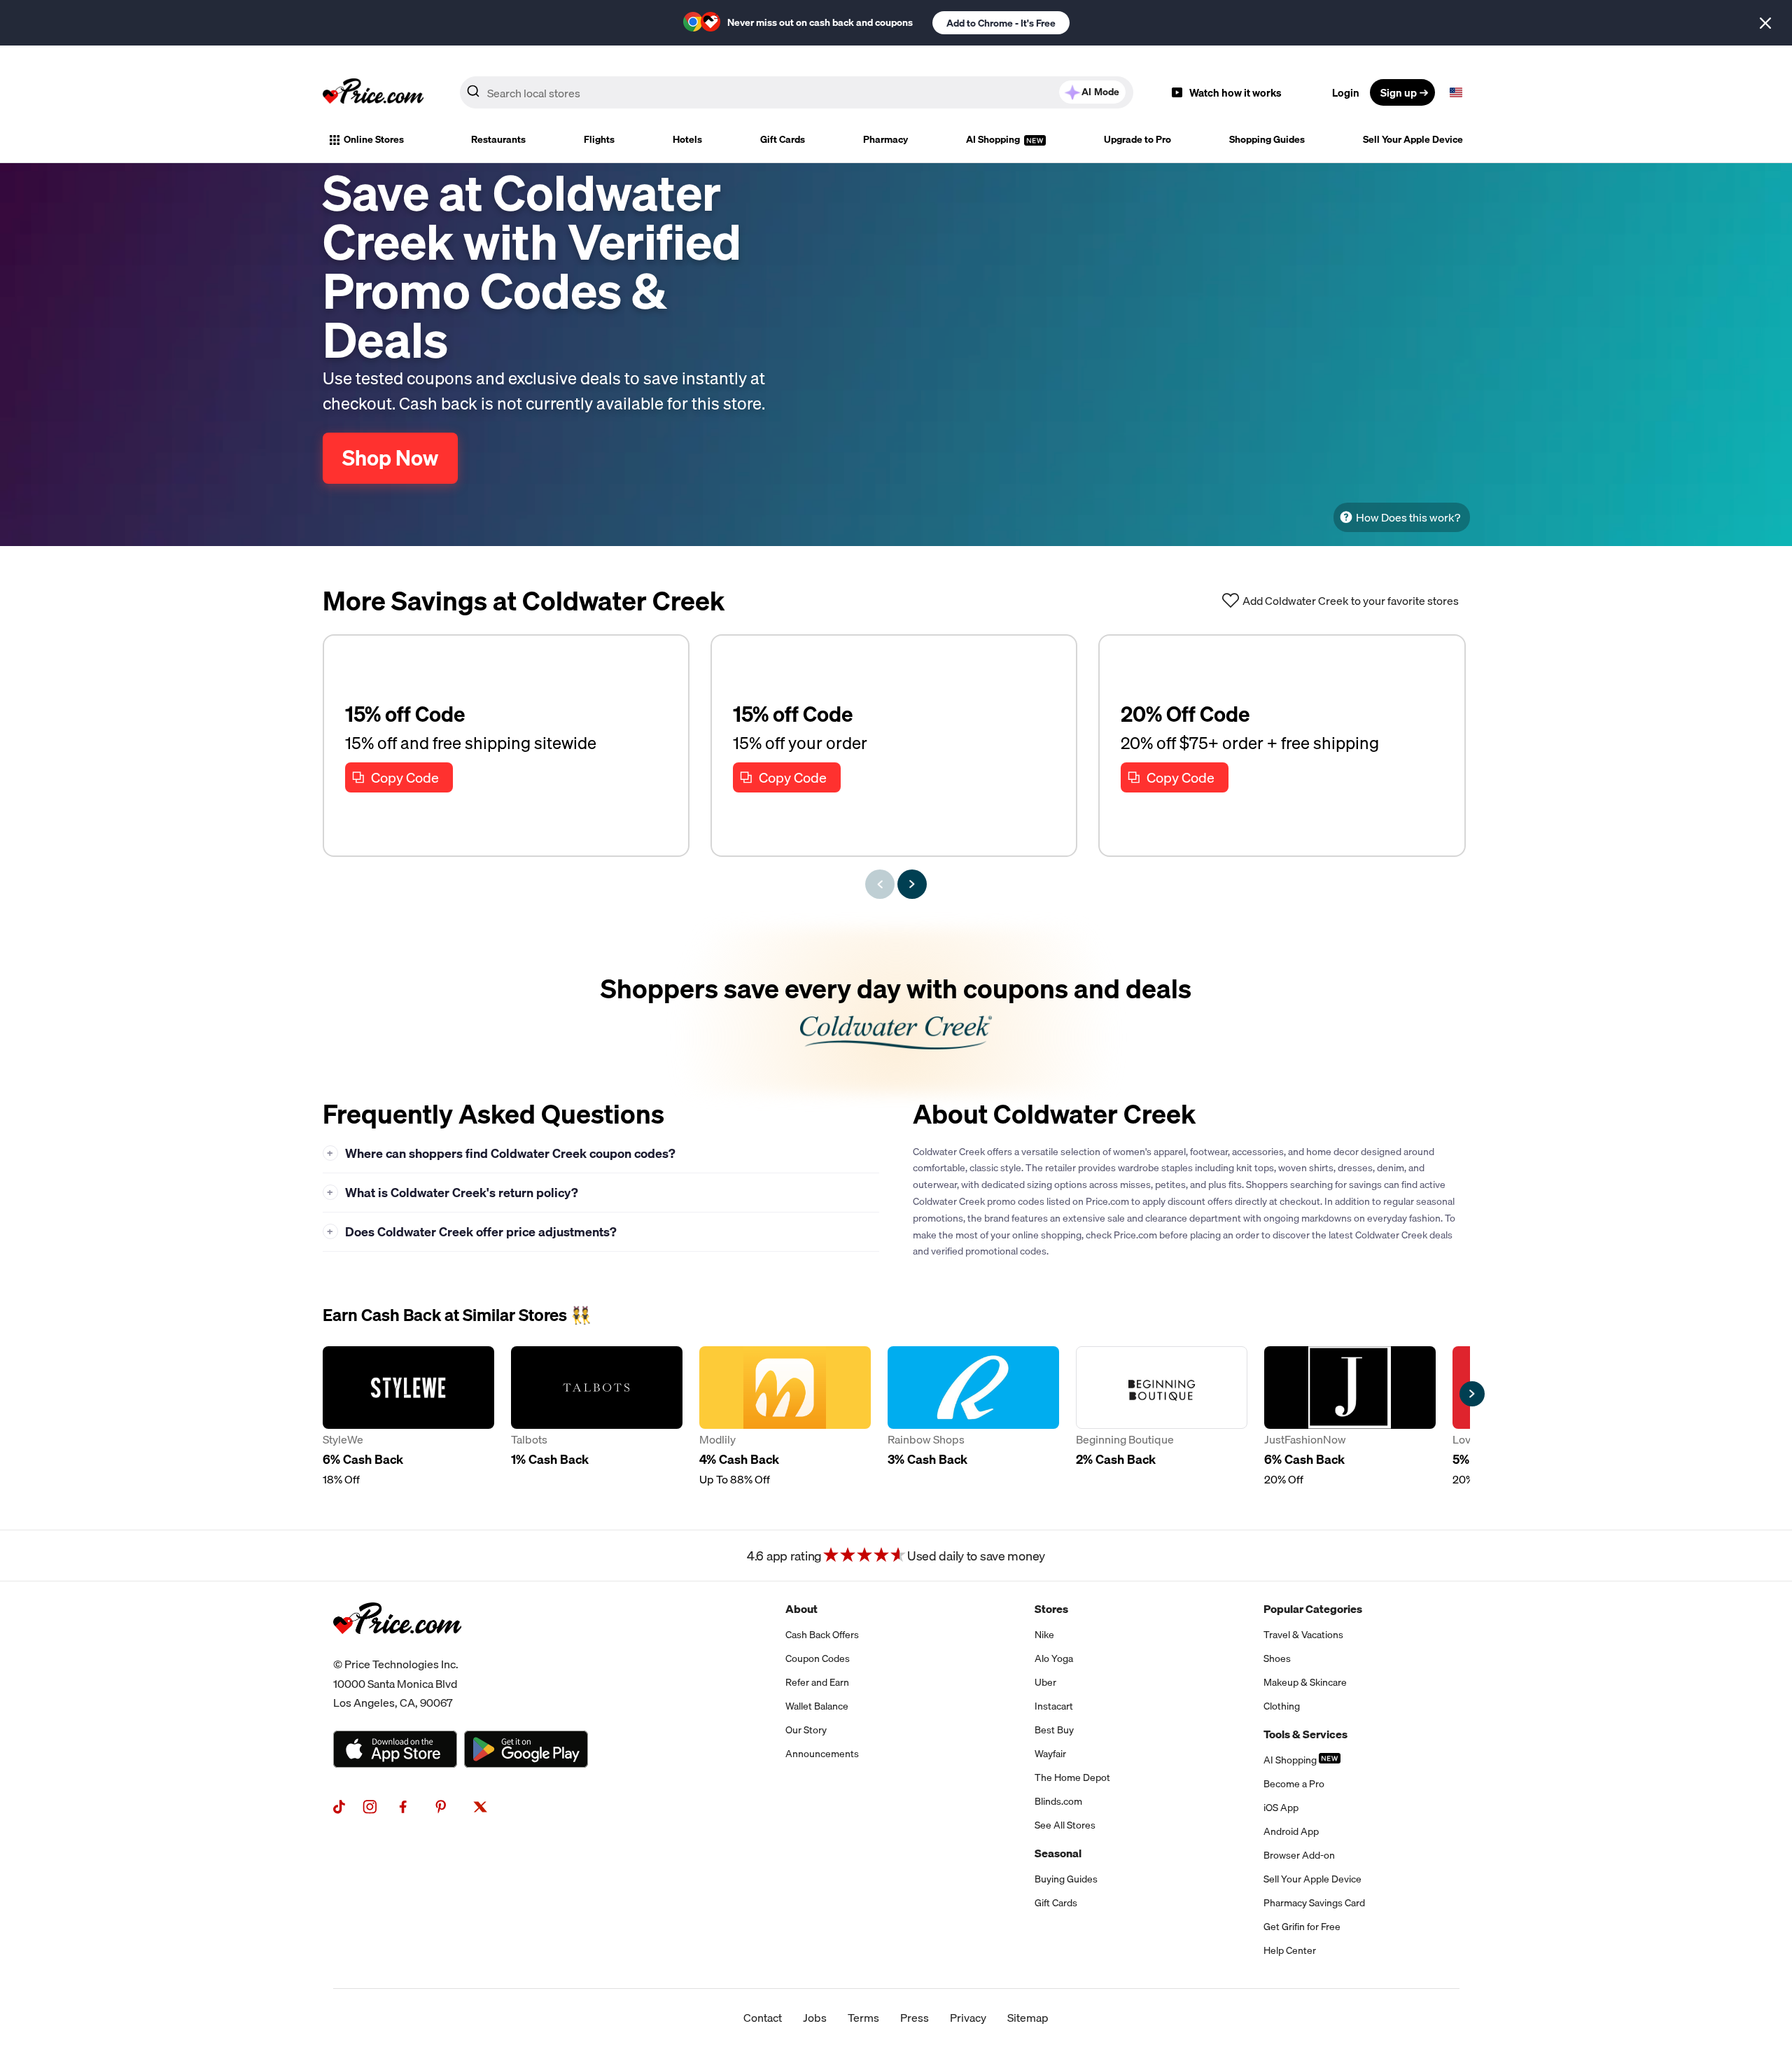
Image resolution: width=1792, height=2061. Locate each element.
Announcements (822, 1754)
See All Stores (1065, 1825)
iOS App (1281, 1808)
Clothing (1282, 1706)
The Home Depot (1072, 1777)
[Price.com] (397, 1649)
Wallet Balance (817, 1706)
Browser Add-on (1299, 1855)
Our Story (806, 1730)
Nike (1044, 1635)
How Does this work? (1408, 517)
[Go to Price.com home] (373, 92)
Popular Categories (1313, 1609)
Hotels (687, 139)
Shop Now (390, 458)
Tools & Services (1305, 1734)
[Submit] (473, 95)
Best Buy (1054, 1730)
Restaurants (498, 139)
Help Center (1290, 1950)
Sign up (1399, 92)
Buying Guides (1066, 1879)
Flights (599, 139)
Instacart (1054, 1706)
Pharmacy (885, 139)
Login (1346, 92)
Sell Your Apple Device (1413, 139)
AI (1100, 92)
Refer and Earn (817, 1682)
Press (915, 2018)
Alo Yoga (1054, 1658)
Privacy (968, 2018)
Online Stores (374, 139)
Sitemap (1028, 2018)
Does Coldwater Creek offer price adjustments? (472, 1232)
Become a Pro (1294, 1784)
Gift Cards (783, 139)
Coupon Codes (818, 1658)
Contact (763, 2018)
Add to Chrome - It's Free (1001, 23)
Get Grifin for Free (1302, 1927)
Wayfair (1050, 1754)
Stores (1051, 1609)
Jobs (815, 2018)
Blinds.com (1058, 1801)
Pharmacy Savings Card (1314, 1903)
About (801, 1609)
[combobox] (797, 92)
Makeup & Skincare (1305, 1682)
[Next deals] (912, 884)
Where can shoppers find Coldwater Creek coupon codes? (501, 1153)
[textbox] (1456, 92)
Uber (1045, 1682)
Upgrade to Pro (1137, 139)
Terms (863, 2018)
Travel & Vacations (1303, 1635)
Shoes (1277, 1658)
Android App (1291, 1831)
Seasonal (1058, 1853)
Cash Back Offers (822, 1635)
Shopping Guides (1267, 139)
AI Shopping (994, 139)
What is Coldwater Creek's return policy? (453, 1193)
